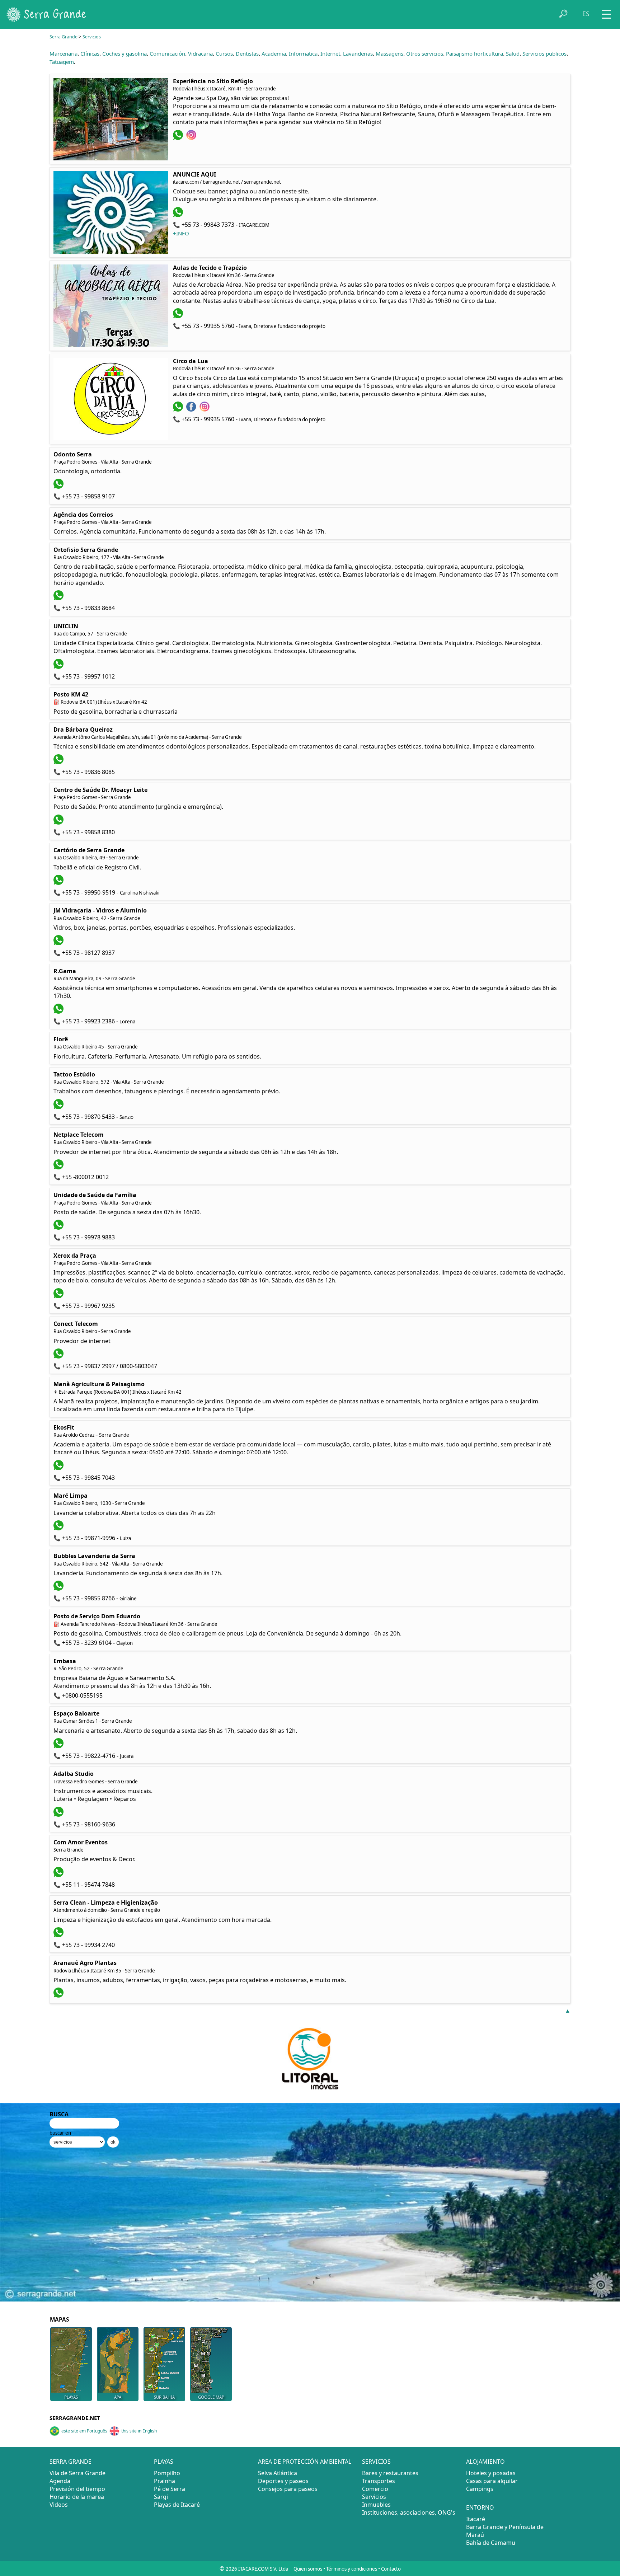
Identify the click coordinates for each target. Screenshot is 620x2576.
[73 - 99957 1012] (59, 667)
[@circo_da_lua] (205, 409)
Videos (59, 2505)
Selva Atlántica (278, 2473)
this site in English (139, 2431)
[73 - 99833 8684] (59, 598)
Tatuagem (62, 62)
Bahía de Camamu (491, 2543)
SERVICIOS (376, 2462)
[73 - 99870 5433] (59, 1107)
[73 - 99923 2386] (59, 1012)
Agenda (60, 2481)
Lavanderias (358, 53)
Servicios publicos (544, 53)
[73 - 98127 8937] (59, 943)
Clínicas (90, 53)
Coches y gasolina (125, 53)
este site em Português (84, 2431)
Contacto (391, 2569)
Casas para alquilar (492, 2481)
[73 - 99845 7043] (59, 1468)
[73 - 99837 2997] (59, 1356)
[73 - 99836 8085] (59, 762)
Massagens (389, 53)
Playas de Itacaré (177, 2505)
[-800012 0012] (59, 1167)
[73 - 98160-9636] (59, 1815)
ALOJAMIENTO (485, 2462)
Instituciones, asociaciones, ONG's (409, 2512)
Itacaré (476, 2519)
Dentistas (247, 53)
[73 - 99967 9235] (59, 1296)
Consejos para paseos (288, 2489)
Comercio (375, 2489)
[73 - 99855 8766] (59, 1589)
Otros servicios (425, 53)
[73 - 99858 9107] (59, 487)
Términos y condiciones (352, 2569)
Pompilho (167, 2473)
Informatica (303, 53)
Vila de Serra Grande (77, 2473)
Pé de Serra (170, 2489)
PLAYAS (164, 2462)
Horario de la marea (77, 2497)
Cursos (224, 53)
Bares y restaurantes (390, 2473)
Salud (513, 53)
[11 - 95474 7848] (59, 1875)
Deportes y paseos (283, 2481)
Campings (480, 2489)
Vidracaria (200, 53)
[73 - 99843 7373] (179, 215)
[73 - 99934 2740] (59, 1935)
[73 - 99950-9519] (59, 883)
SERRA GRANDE (71, 2462)
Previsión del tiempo (77, 2489)
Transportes (379, 2481)
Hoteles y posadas (491, 2473)
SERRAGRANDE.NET (75, 2418)
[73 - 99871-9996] (59, 1528)
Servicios (92, 37)
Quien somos (308, 2569)
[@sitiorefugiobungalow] (192, 138)
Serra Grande (64, 37)
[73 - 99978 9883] (59, 1228)
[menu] (606, 12)
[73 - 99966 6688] (179, 138)
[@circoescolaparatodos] (192, 409)
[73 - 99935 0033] (59, 1995)
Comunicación (167, 53)
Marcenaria (64, 53)
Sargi (161, 2497)
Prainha (165, 2481)
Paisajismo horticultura (475, 53)
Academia (274, 53)
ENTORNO (480, 2507)
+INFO (181, 233)
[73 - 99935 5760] (179, 316)
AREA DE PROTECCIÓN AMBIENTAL (305, 2462)
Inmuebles (376, 2505)
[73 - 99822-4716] (59, 1746)
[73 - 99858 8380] (59, 822)
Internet (330, 53)
